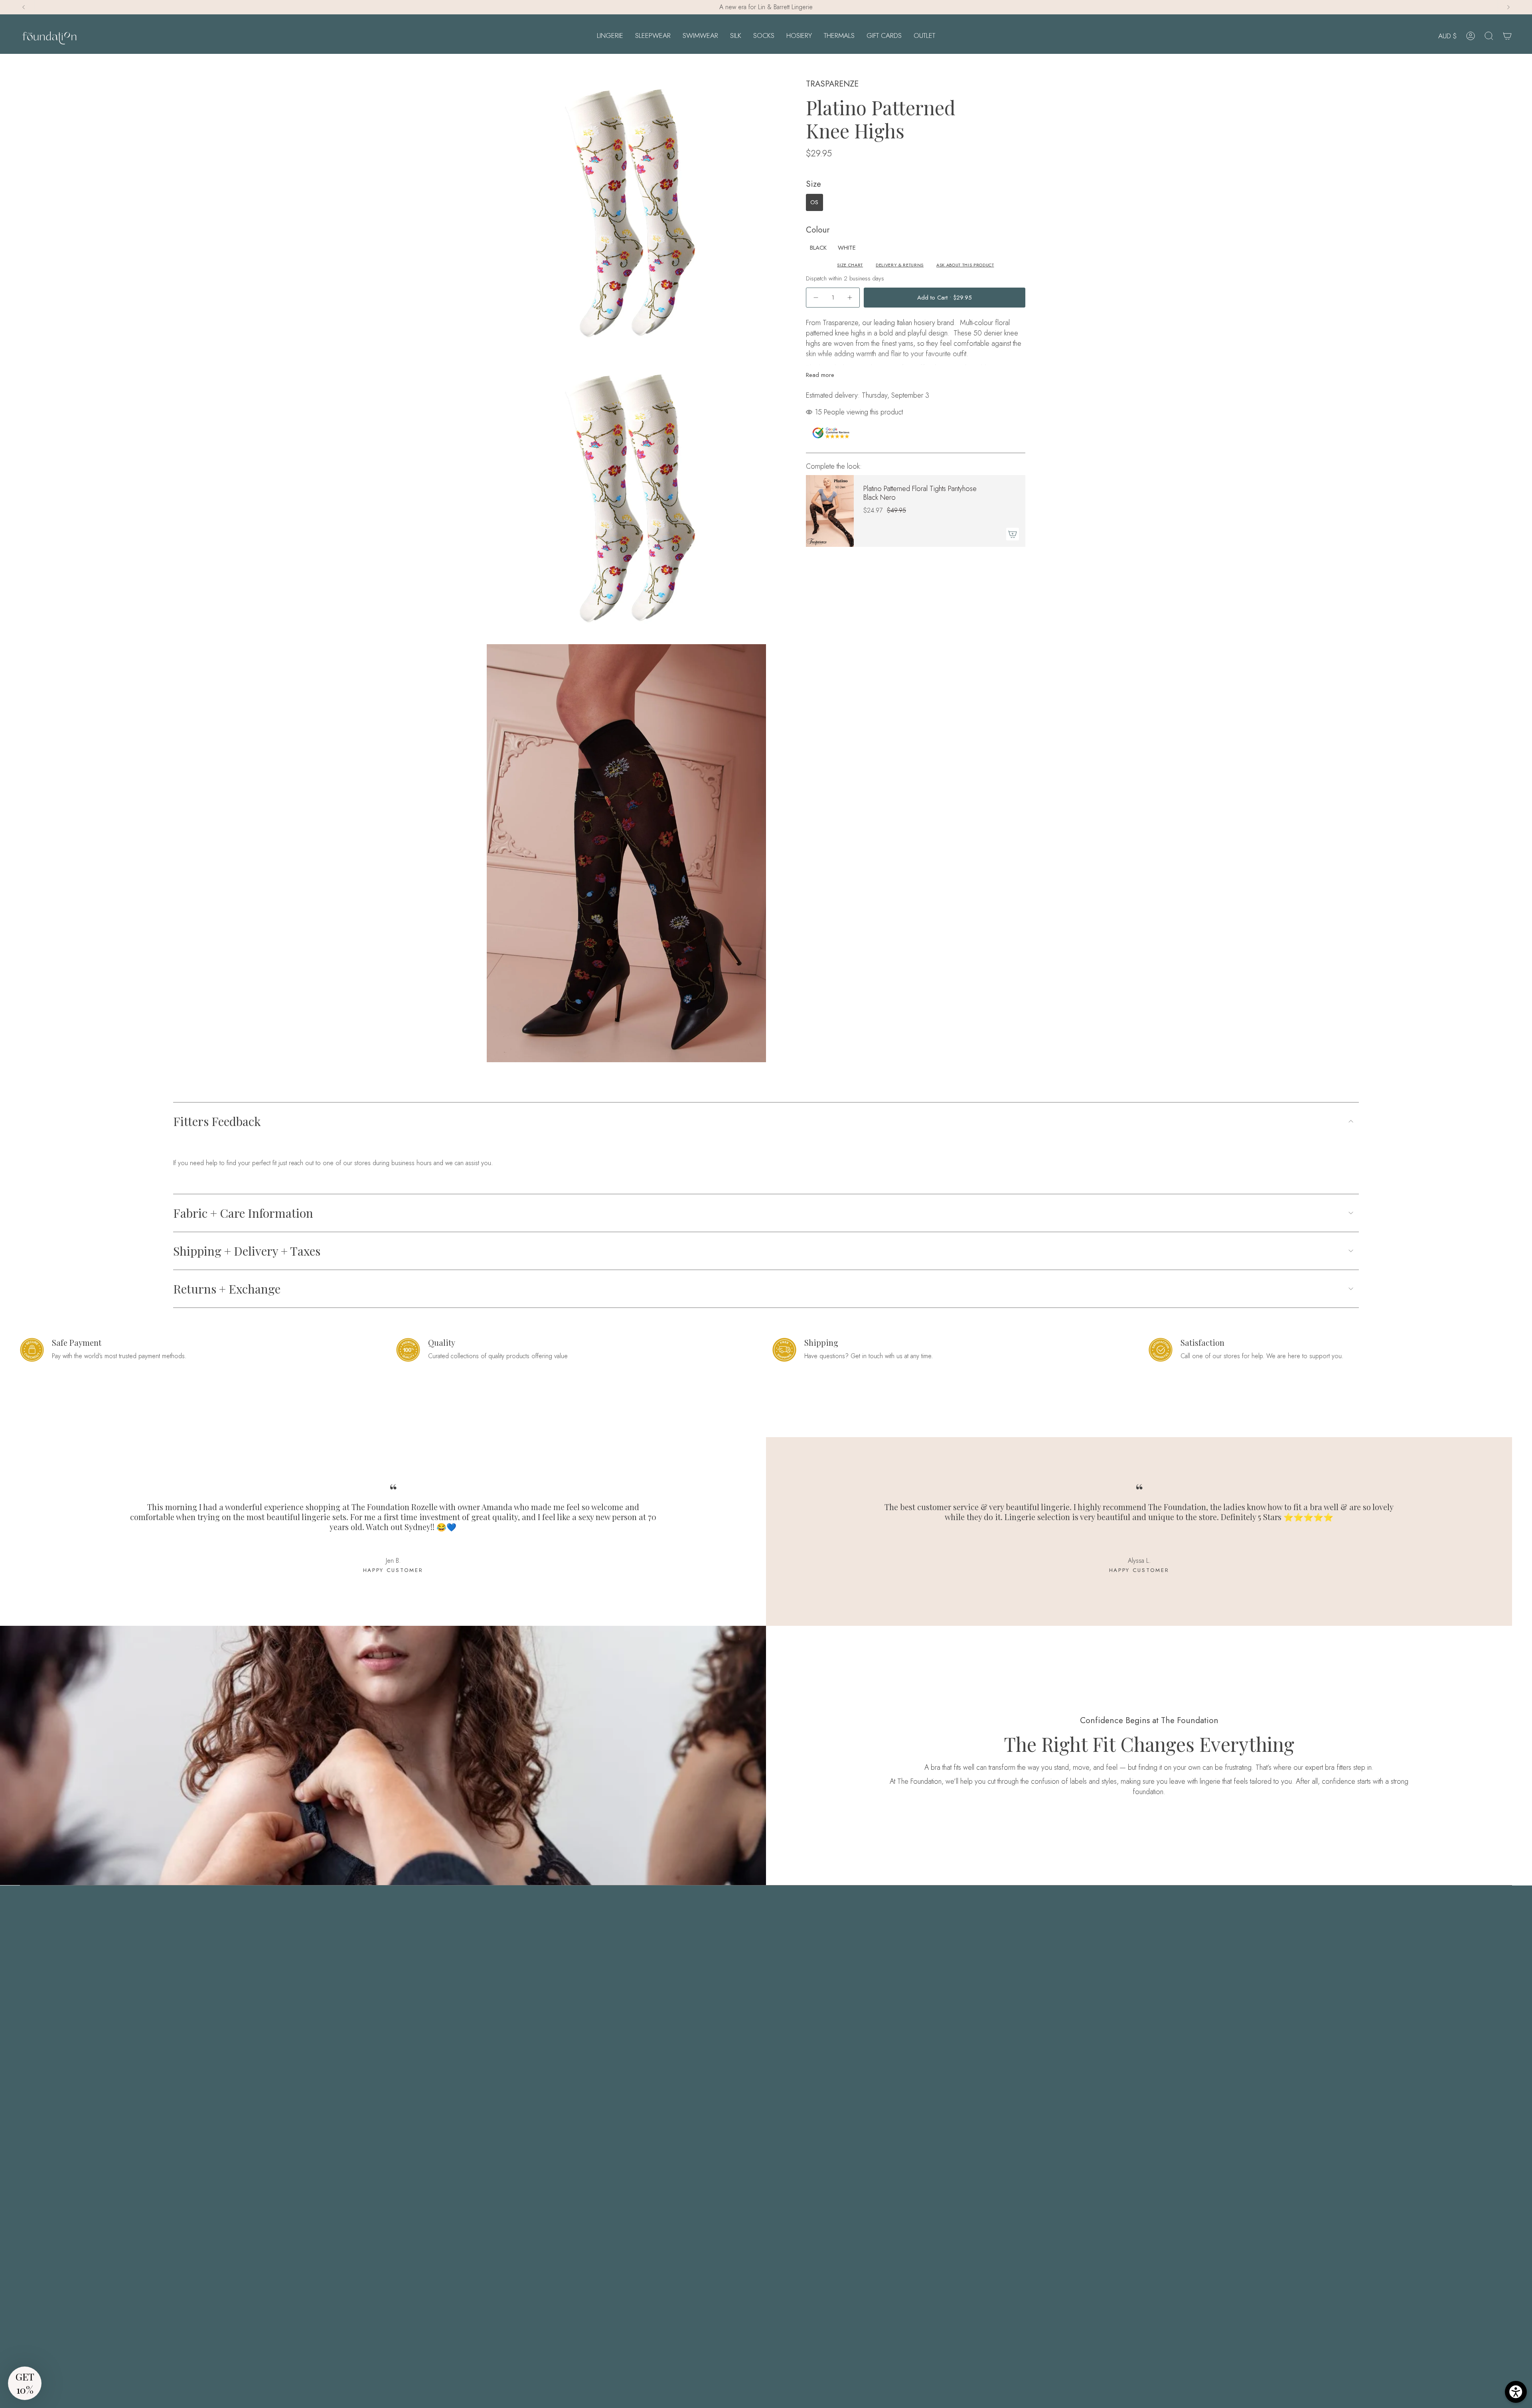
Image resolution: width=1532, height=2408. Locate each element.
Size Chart (850, 265)
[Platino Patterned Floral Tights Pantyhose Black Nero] (830, 511)
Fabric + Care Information (243, 1213)
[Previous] (24, 7)
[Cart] (1507, 36)
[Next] (1508, 7)
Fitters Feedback (217, 1121)
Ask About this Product (965, 265)
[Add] (1013, 534)
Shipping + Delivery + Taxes (247, 1251)
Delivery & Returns (900, 265)
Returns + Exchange (227, 1289)
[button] (610, 36)
